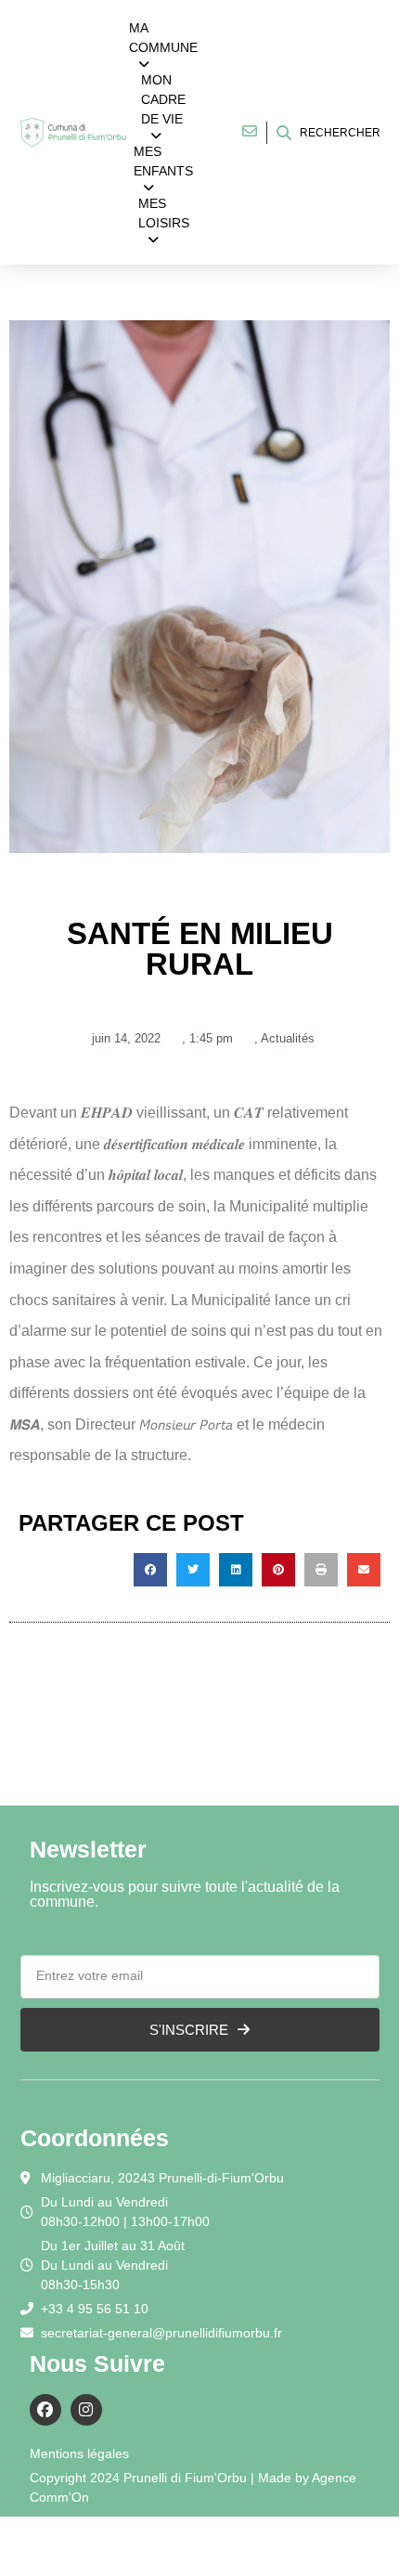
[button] (150, 1570)
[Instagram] (86, 2410)
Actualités (288, 1038)
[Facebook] (45, 2410)
